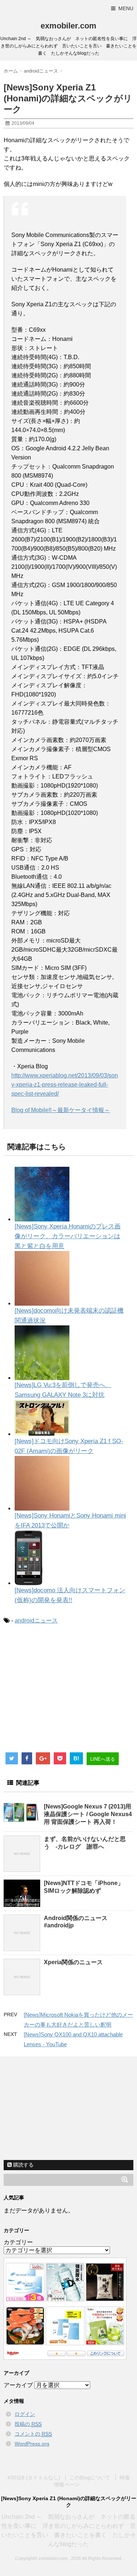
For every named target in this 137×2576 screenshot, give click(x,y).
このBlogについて (90, 2478)
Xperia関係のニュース (73, 1962)
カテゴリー (18, 2242)
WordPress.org (32, 2444)
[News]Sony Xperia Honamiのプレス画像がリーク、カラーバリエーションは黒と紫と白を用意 (68, 1236)
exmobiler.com (68, 26)
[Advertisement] (65, 1691)
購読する (23, 2165)
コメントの (33, 2434)
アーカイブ (18, 2385)
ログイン (25, 2414)
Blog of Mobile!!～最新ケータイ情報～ (61, 1110)
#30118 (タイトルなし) (34, 2478)
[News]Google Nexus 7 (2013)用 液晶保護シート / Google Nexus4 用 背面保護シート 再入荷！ (88, 1814)
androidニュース (36, 1621)
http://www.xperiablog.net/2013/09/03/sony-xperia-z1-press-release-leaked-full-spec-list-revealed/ (65, 1085)
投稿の (28, 2424)
